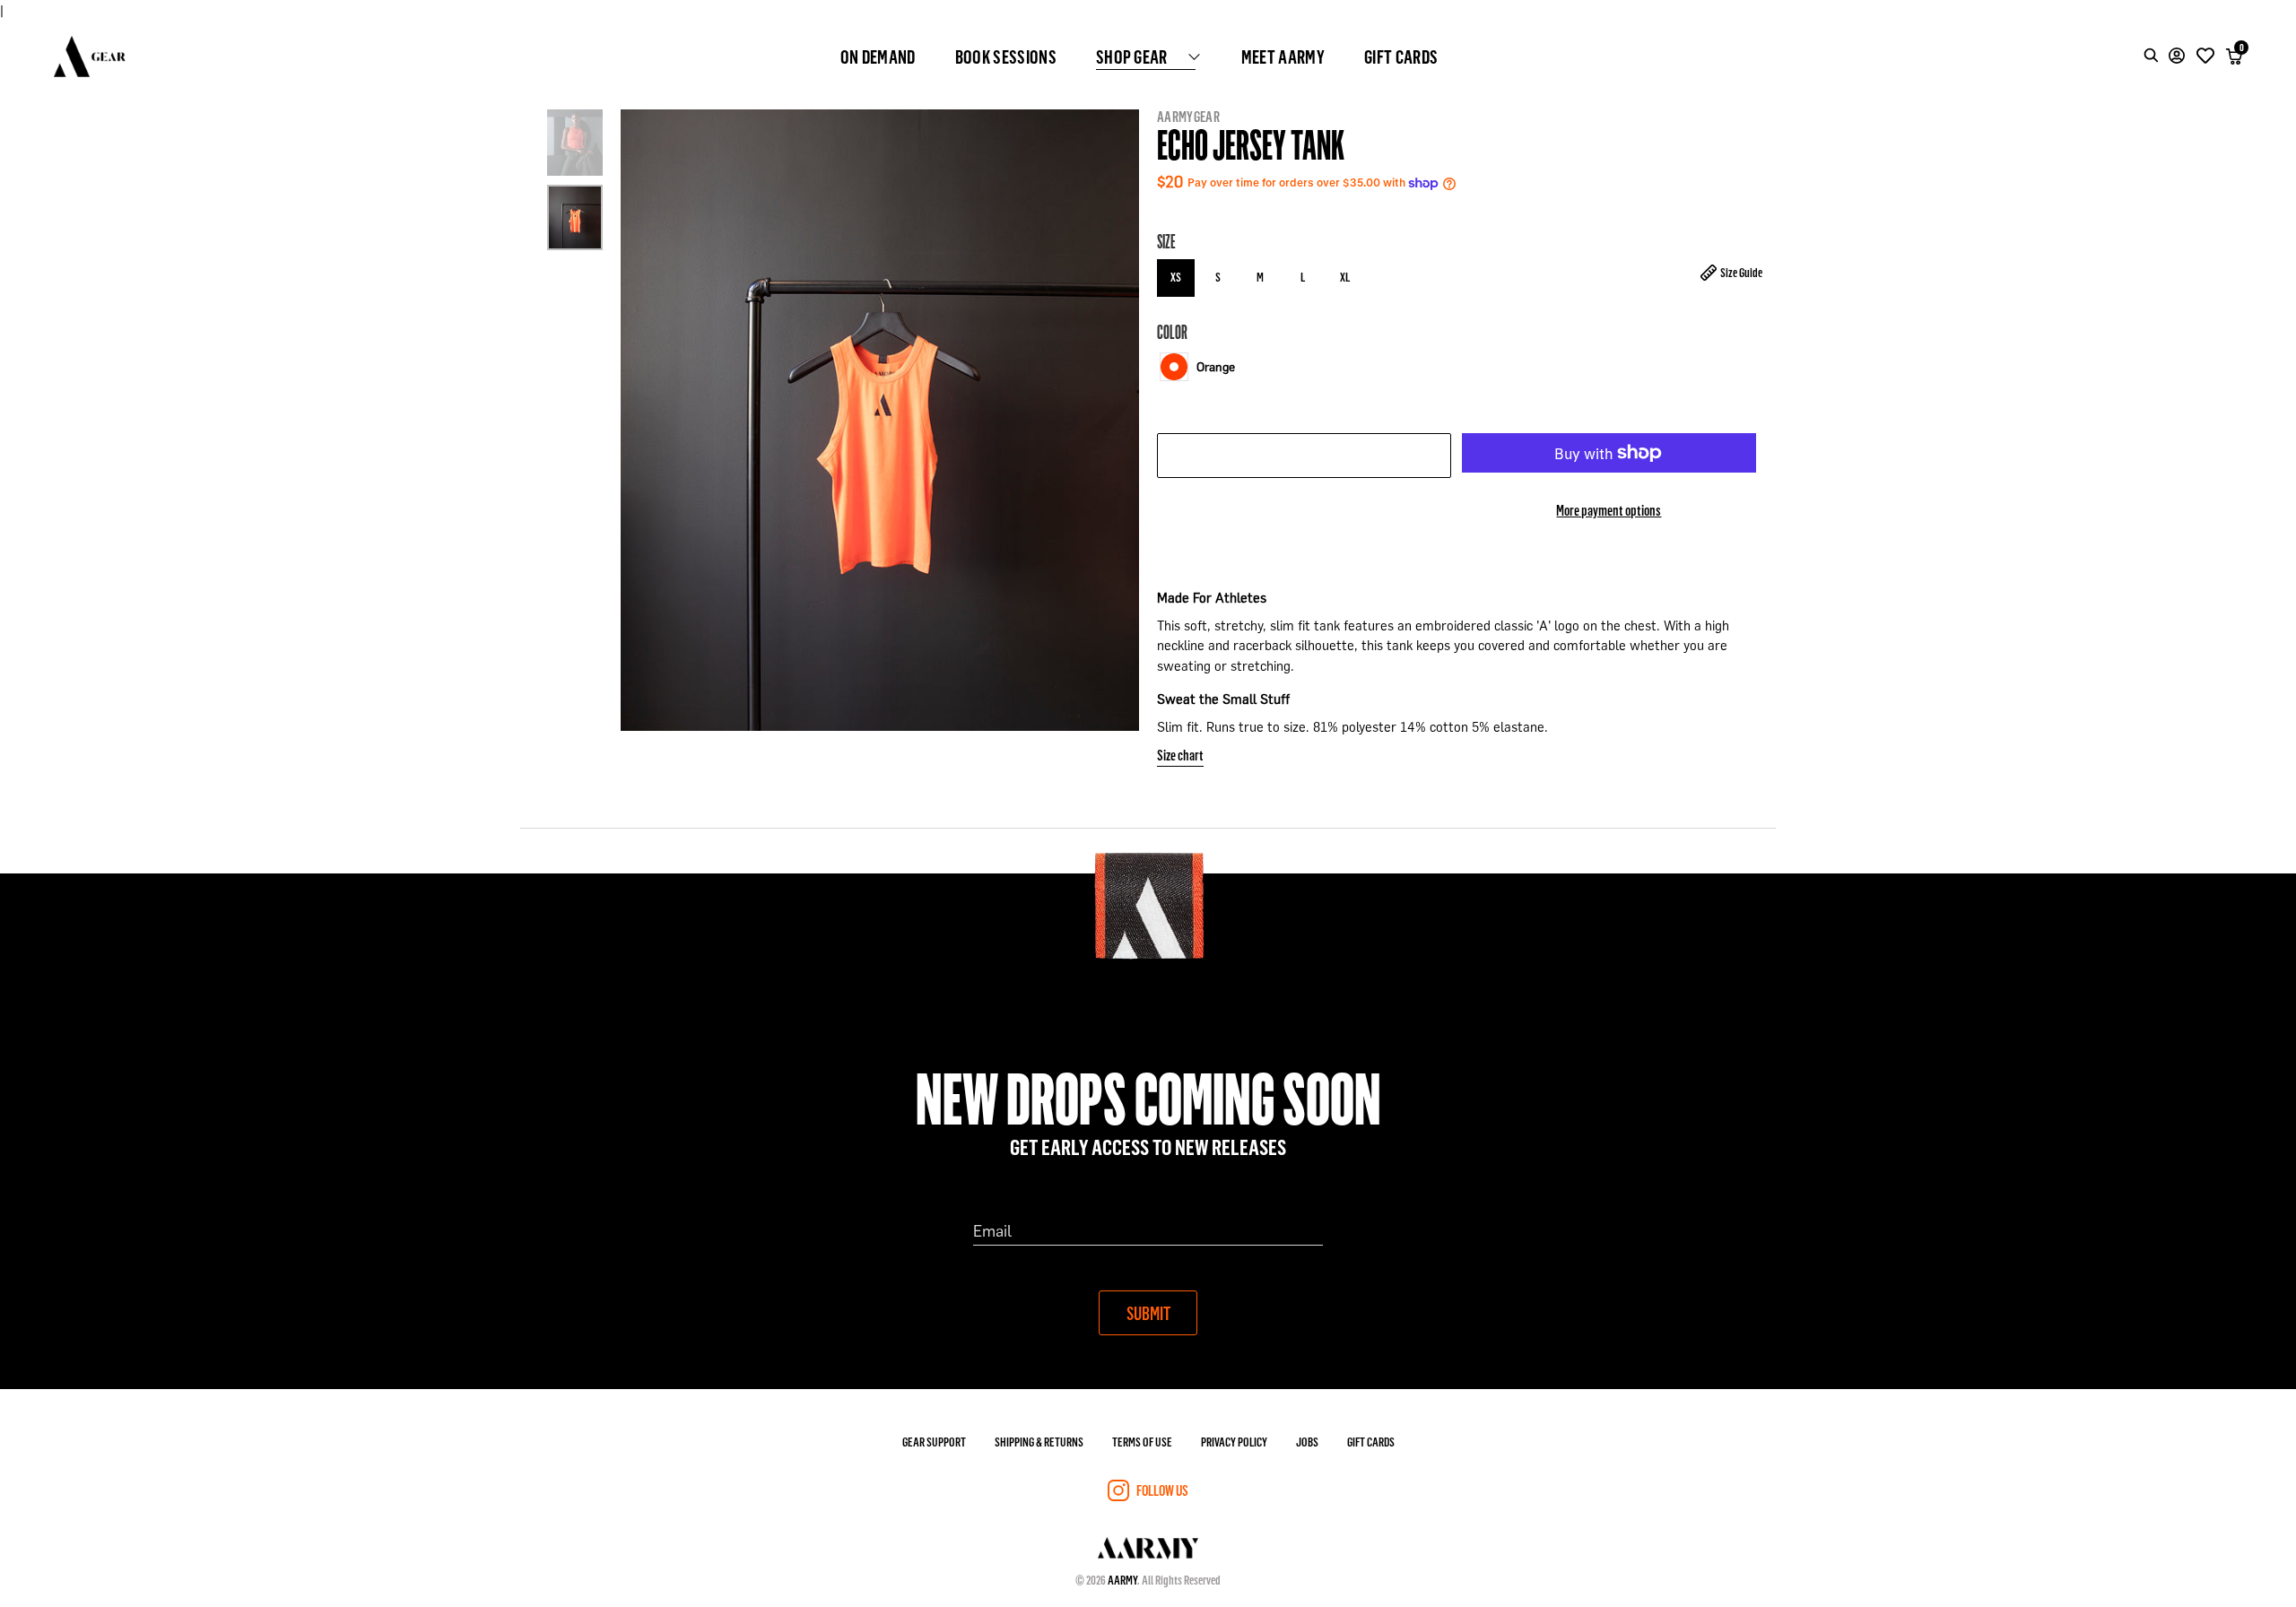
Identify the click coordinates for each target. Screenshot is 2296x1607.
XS (1176, 277)
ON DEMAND (878, 56)
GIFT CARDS (1401, 56)
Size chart (1180, 755)
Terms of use (1142, 1442)
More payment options (1609, 510)
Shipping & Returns (1039, 1442)
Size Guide (1741, 272)
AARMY (1122, 1580)
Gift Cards (1371, 1442)
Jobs (1307, 1442)
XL (1345, 277)
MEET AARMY (1283, 56)
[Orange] (1174, 367)
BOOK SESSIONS (1006, 56)
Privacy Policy (1234, 1442)
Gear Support (934, 1442)
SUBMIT (1148, 1313)
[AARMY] (90, 56)
